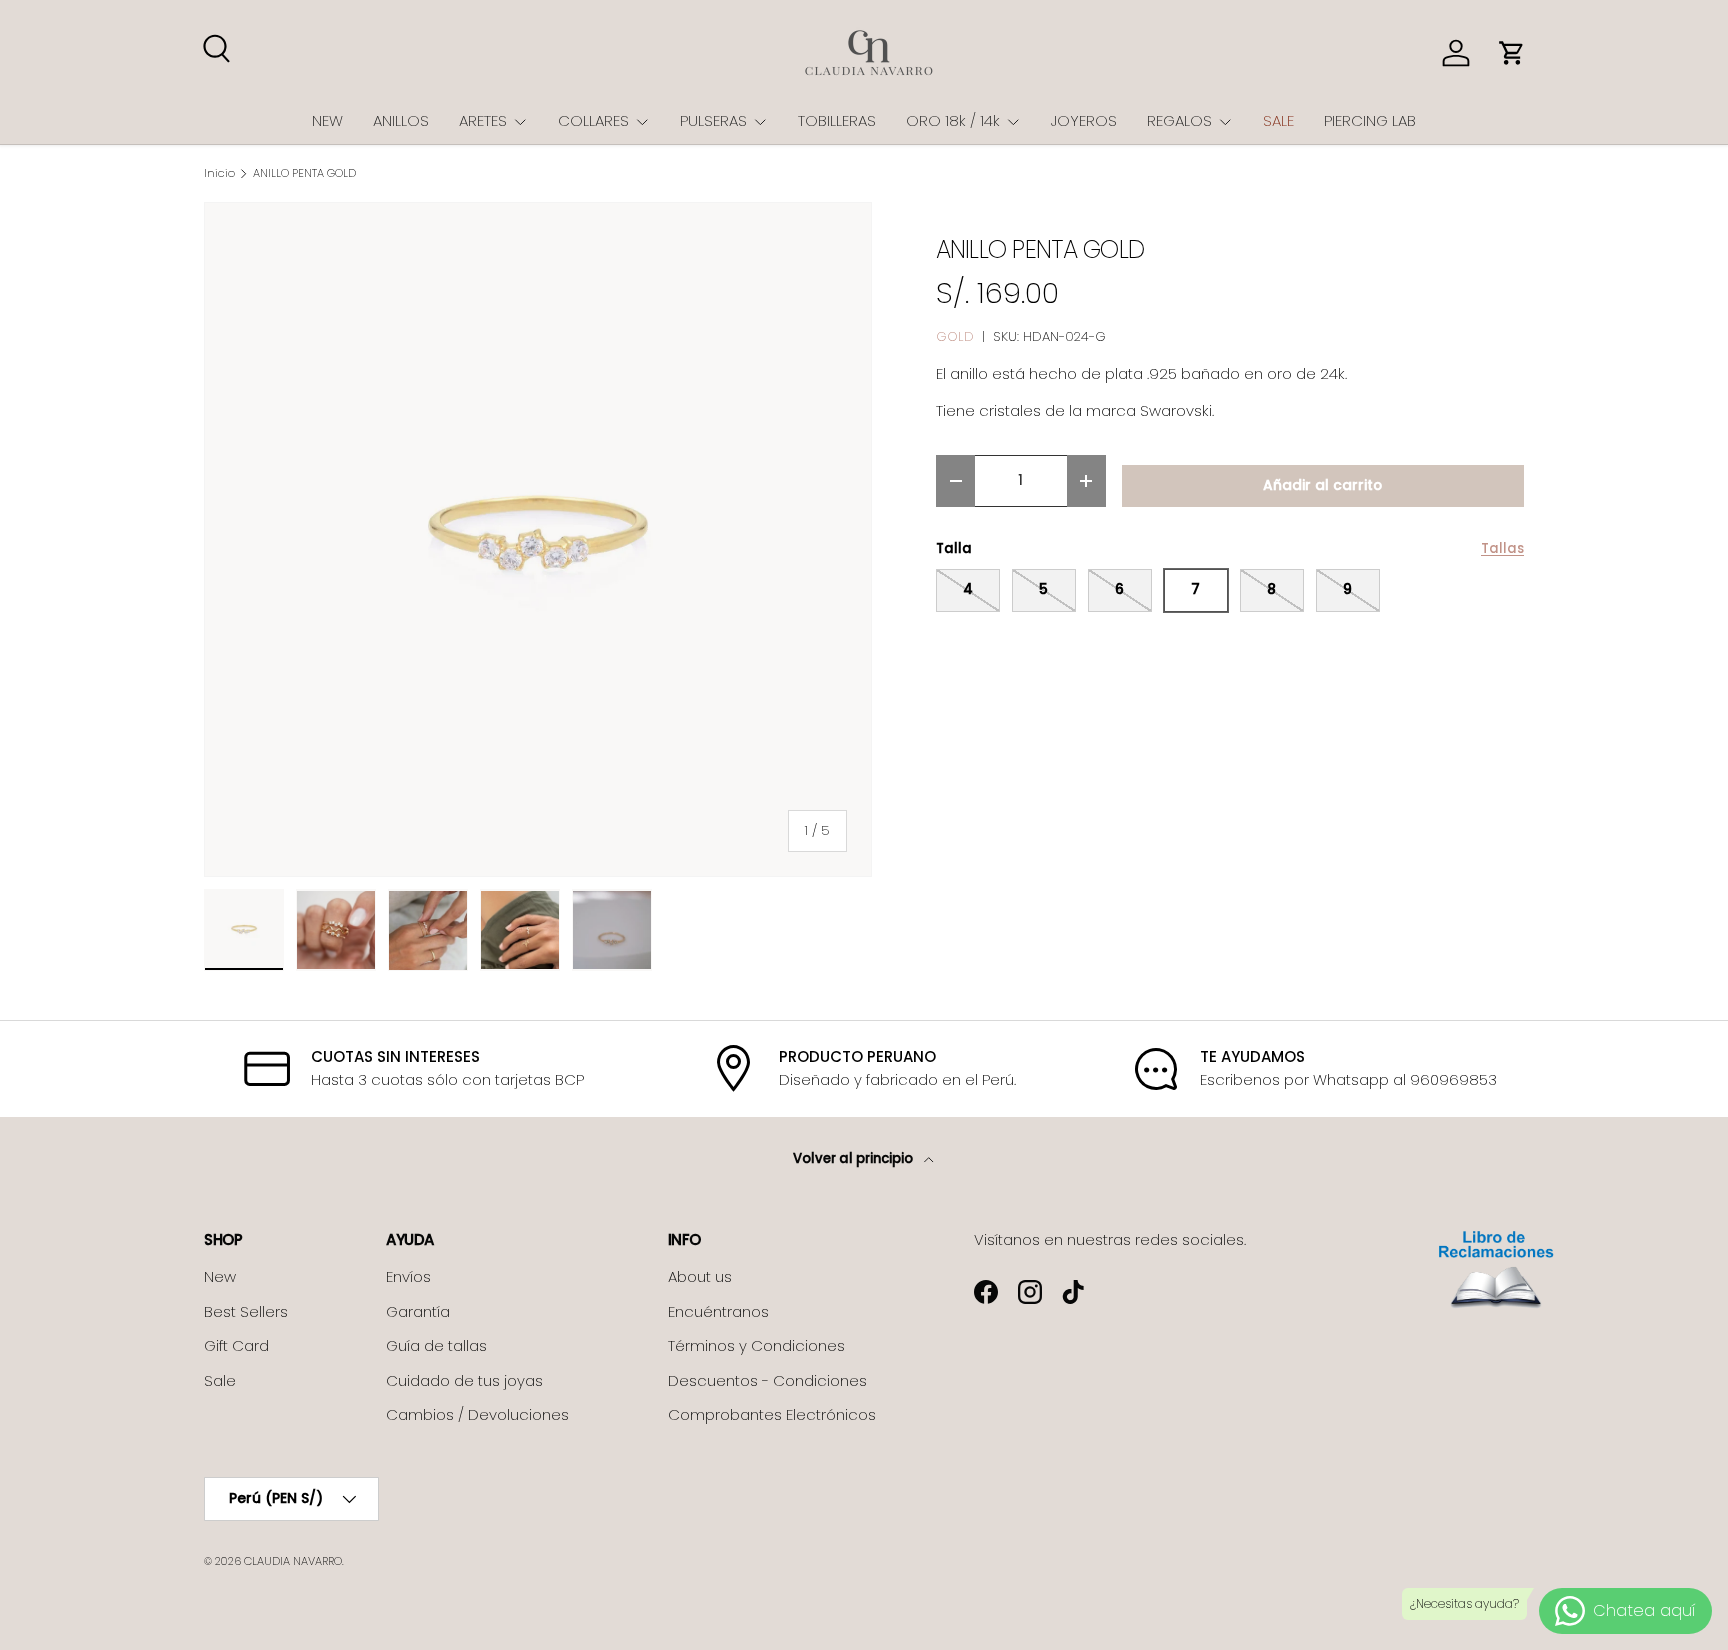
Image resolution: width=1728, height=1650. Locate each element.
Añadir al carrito (1322, 485)
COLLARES (593, 120)
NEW (327, 120)
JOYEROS (1084, 120)
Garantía (418, 1311)
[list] (538, 540)
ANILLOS (401, 120)
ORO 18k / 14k (953, 120)
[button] (1512, 53)
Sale (220, 1380)
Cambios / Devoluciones (477, 1414)
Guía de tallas (436, 1345)
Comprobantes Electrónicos (772, 1414)
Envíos (408, 1276)
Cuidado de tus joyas (464, 1380)
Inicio (219, 173)
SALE (1278, 120)
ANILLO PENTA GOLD (304, 173)
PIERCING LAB (1370, 120)
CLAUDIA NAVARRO (293, 1561)
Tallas (1502, 548)
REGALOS (1179, 120)
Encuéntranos (718, 1311)
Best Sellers (246, 1311)
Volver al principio (854, 1158)
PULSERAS (713, 120)
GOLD (955, 336)
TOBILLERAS (837, 120)
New (220, 1276)
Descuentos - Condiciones (767, 1380)
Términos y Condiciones (756, 1345)
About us (700, 1276)
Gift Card (236, 1345)
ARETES (483, 120)
